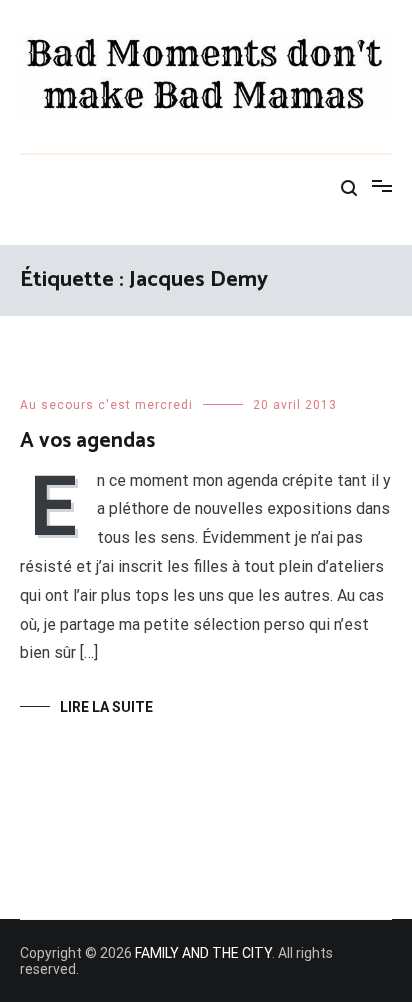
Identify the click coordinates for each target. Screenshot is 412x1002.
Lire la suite (106, 707)
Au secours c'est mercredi (106, 405)
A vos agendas (87, 441)
